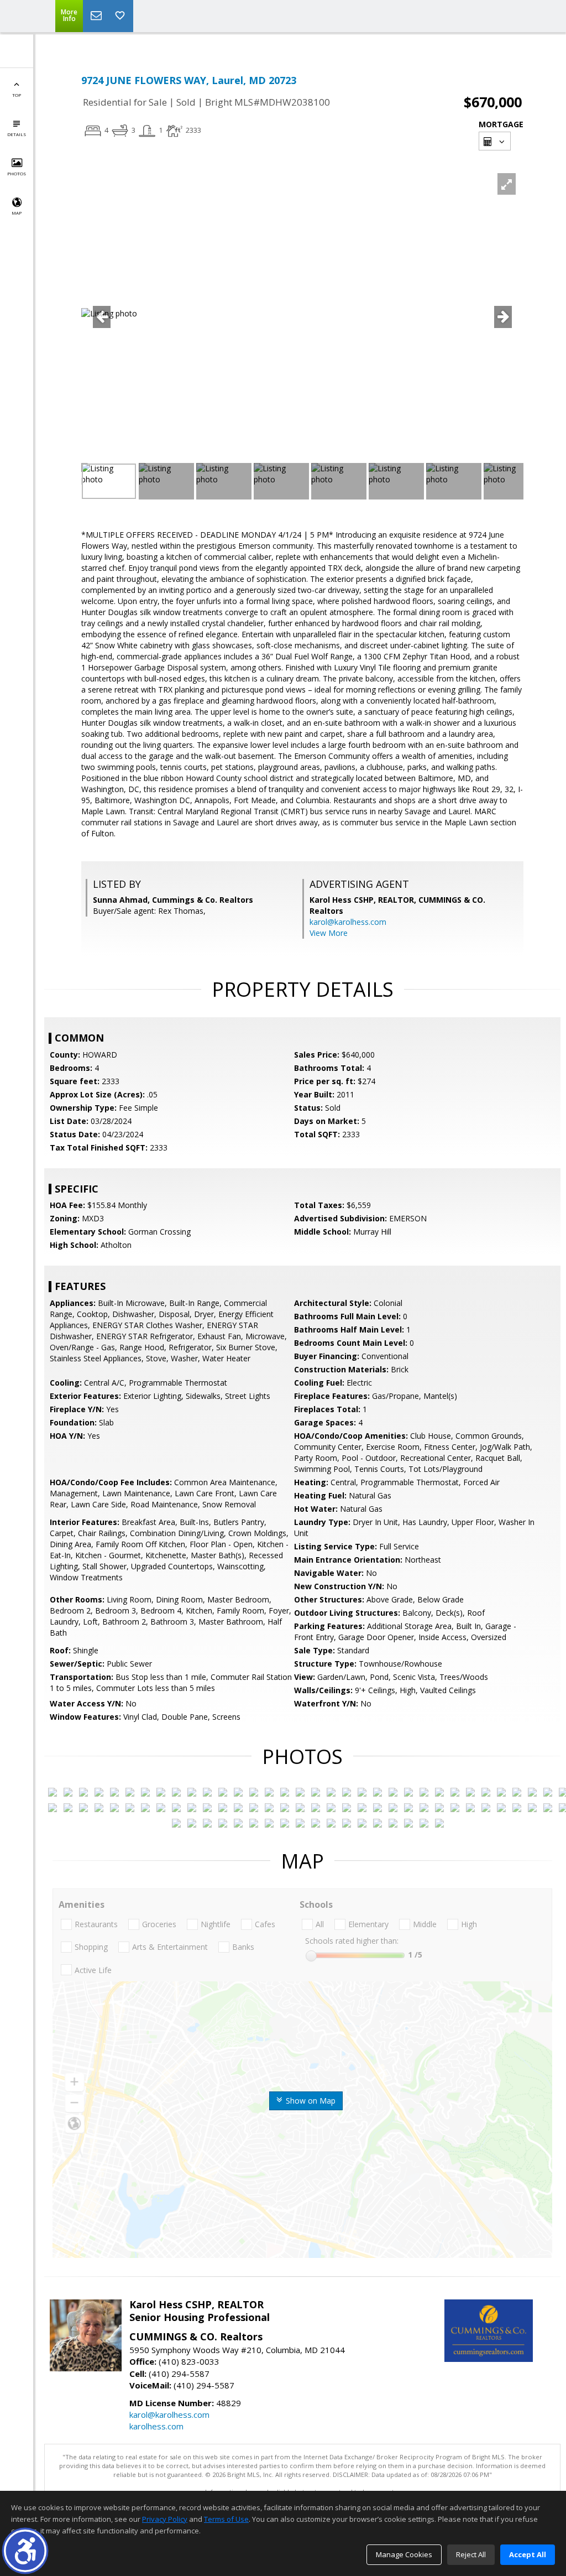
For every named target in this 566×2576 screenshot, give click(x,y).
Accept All (528, 2554)
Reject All (471, 2554)
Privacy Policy (165, 2519)
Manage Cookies (404, 2554)
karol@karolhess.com (348, 922)
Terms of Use (226, 2519)
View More (329, 933)
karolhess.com (156, 2426)
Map (17, 213)
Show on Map (310, 2101)
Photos (17, 173)
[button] (25, 2551)
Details (17, 134)
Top (17, 95)
